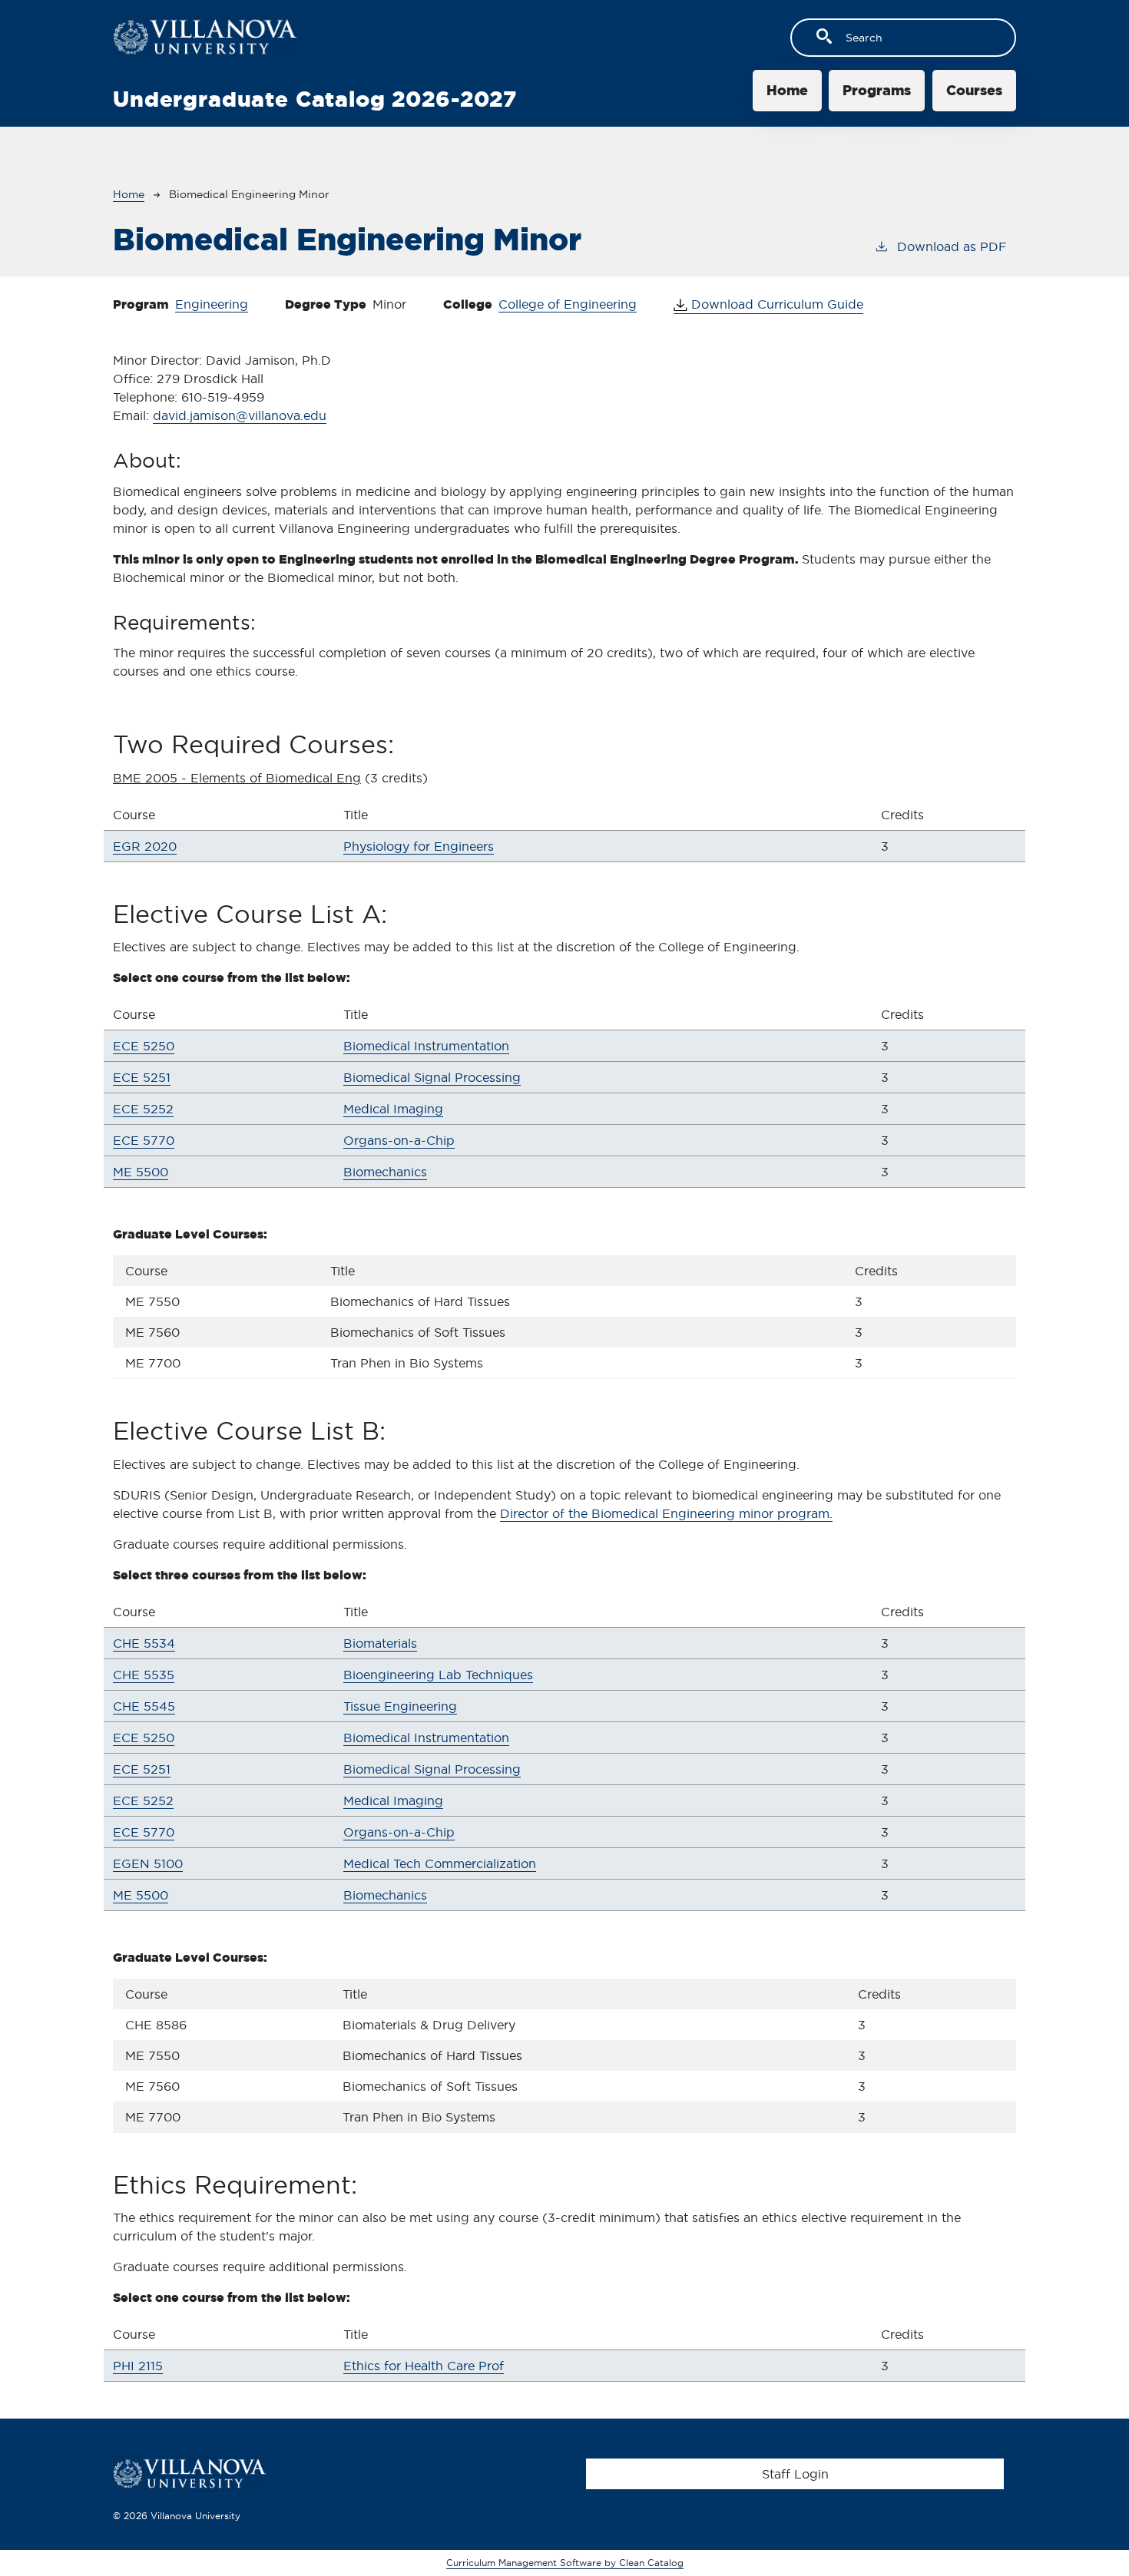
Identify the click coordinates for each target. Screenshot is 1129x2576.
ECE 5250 (144, 1046)
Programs (877, 90)
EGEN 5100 (148, 1863)
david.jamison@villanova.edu (240, 415)
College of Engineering (568, 304)
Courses (974, 90)
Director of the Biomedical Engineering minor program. (666, 1513)
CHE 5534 (144, 1643)
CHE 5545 (144, 1706)
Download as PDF (952, 246)
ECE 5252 (143, 1109)
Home (787, 90)
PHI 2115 (138, 2366)
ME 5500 (141, 1172)
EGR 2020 (145, 846)
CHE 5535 (144, 1675)
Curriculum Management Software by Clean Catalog (565, 2563)
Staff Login (795, 2474)
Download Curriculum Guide (775, 304)
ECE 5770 (144, 1140)
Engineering (212, 304)
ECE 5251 (142, 1077)
